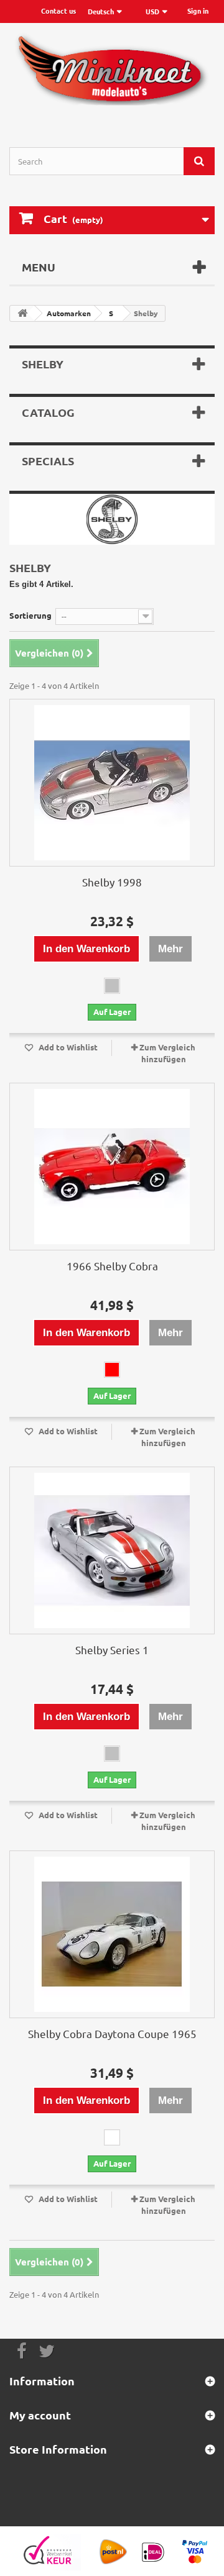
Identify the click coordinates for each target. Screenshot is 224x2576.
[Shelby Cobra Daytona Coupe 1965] (112, 1934)
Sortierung (30, 615)
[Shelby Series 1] (112, 1550)
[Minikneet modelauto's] (112, 74)
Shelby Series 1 (112, 1650)
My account (40, 2415)
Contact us (58, 11)
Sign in (198, 11)
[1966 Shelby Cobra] (112, 1167)
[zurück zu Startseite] (22, 313)
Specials (48, 461)
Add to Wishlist (67, 1047)
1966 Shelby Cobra (112, 1266)
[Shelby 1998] (112, 783)
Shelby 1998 (112, 882)
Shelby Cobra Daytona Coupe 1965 (112, 2033)
